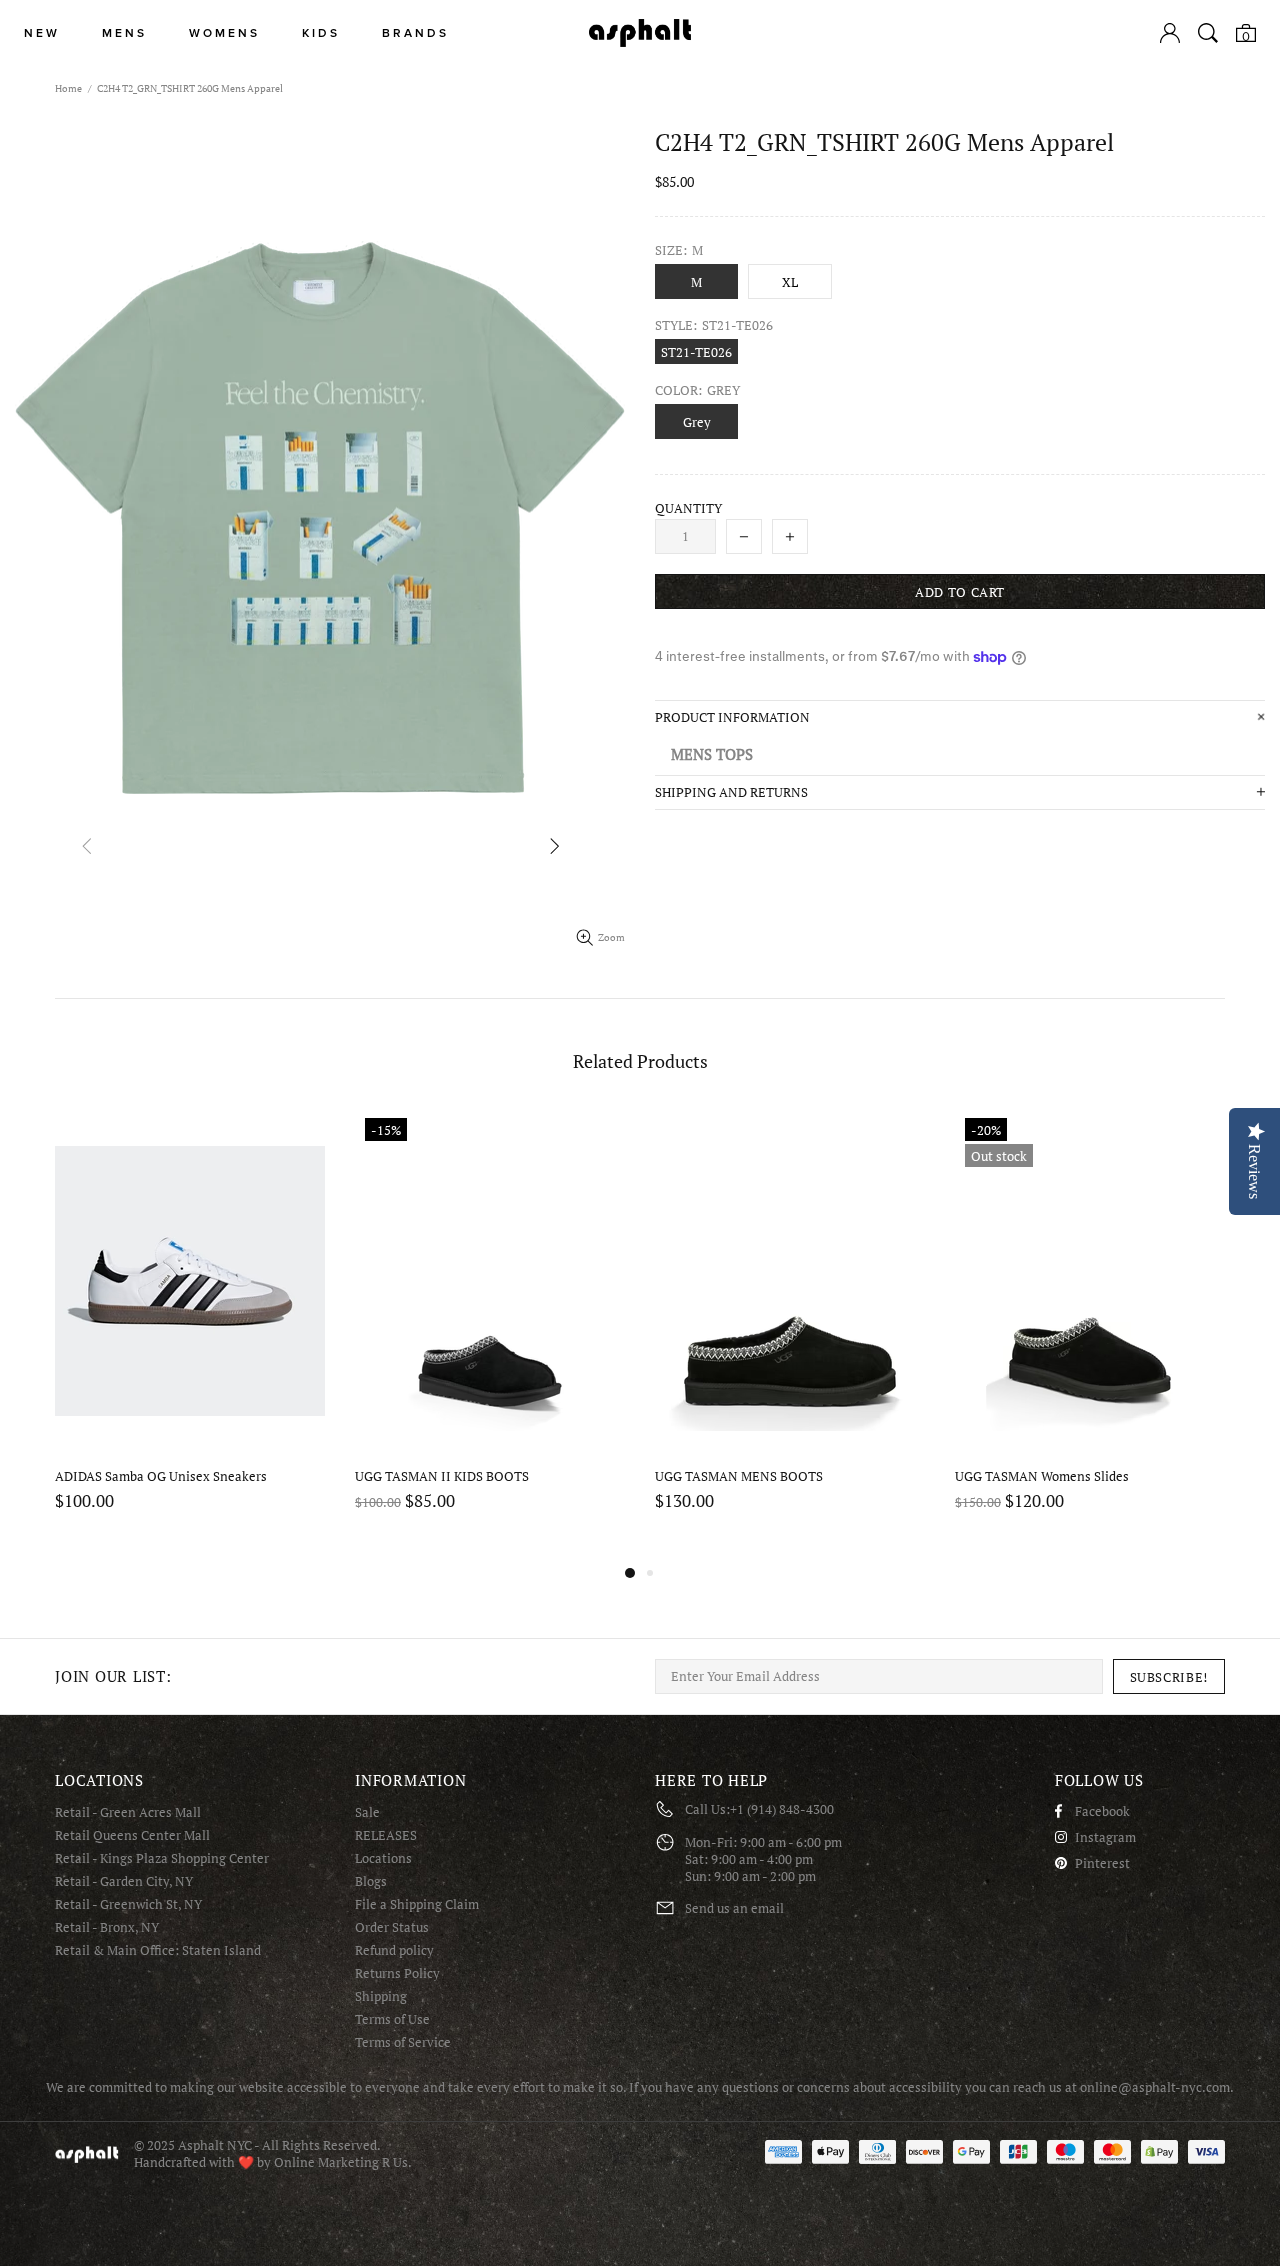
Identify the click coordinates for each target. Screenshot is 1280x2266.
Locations (383, 1858)
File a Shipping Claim (417, 1904)
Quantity (688, 508)
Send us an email (734, 1908)
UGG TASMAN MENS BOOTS (739, 1476)
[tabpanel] (190, 1335)
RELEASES (386, 1835)
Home (68, 88)
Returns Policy (397, 1973)
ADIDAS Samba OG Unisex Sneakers (161, 1476)
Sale (367, 1812)
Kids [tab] (321, 33)
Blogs (371, 1881)
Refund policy (394, 1950)
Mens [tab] (124, 33)
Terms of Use (392, 2019)
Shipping (381, 1996)
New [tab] (42, 33)
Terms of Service (403, 2042)
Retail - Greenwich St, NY (128, 1904)
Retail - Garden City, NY (124, 1881)
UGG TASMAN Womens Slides (1042, 1476)
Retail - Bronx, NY (107, 1927)
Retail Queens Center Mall (132, 1835)
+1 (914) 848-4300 (782, 1809)
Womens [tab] (224, 33)
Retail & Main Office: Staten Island (158, 1950)
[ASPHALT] (640, 33)
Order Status (392, 1927)
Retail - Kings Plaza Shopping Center (162, 1858)
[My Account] (1170, 33)
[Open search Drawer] (1208, 33)
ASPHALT (87, 2154)
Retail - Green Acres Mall (128, 1812)
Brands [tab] (415, 33)
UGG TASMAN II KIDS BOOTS (442, 1476)
